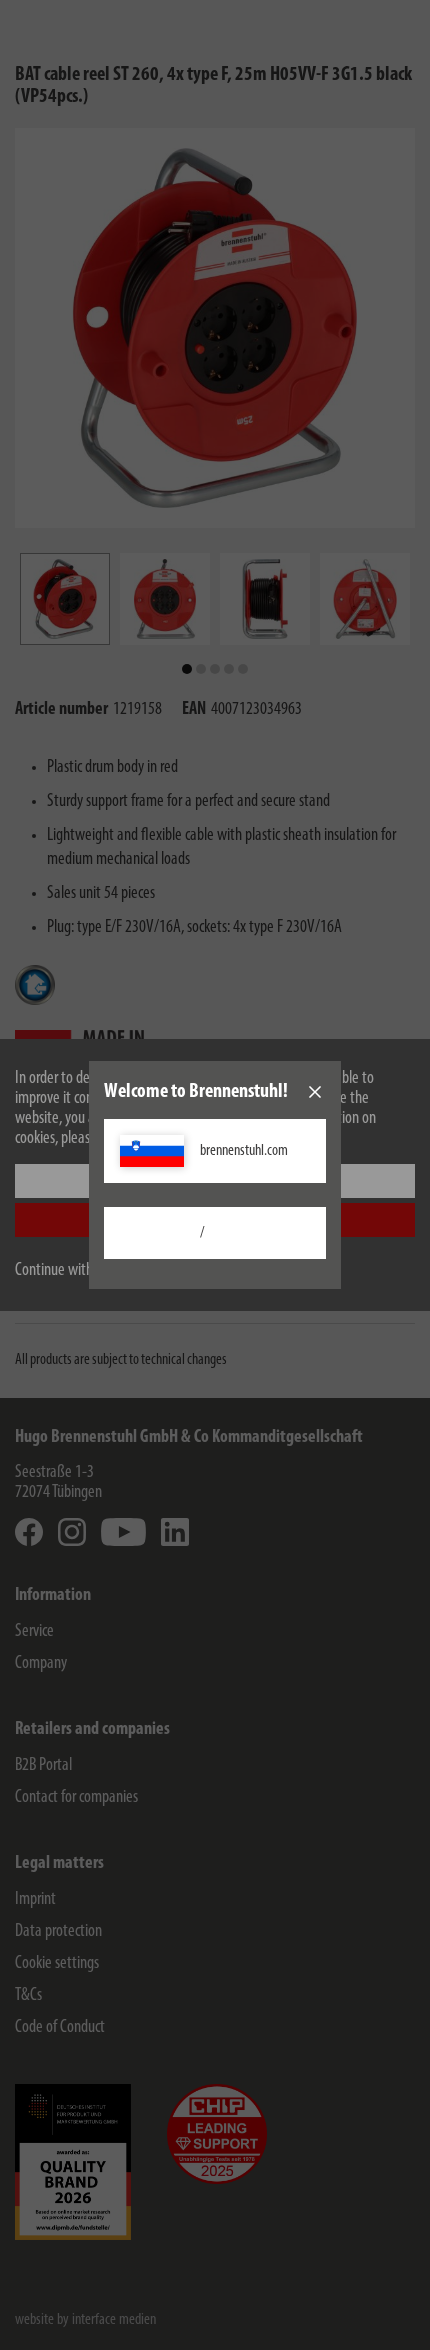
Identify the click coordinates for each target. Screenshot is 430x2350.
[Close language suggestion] (315, 1092)
